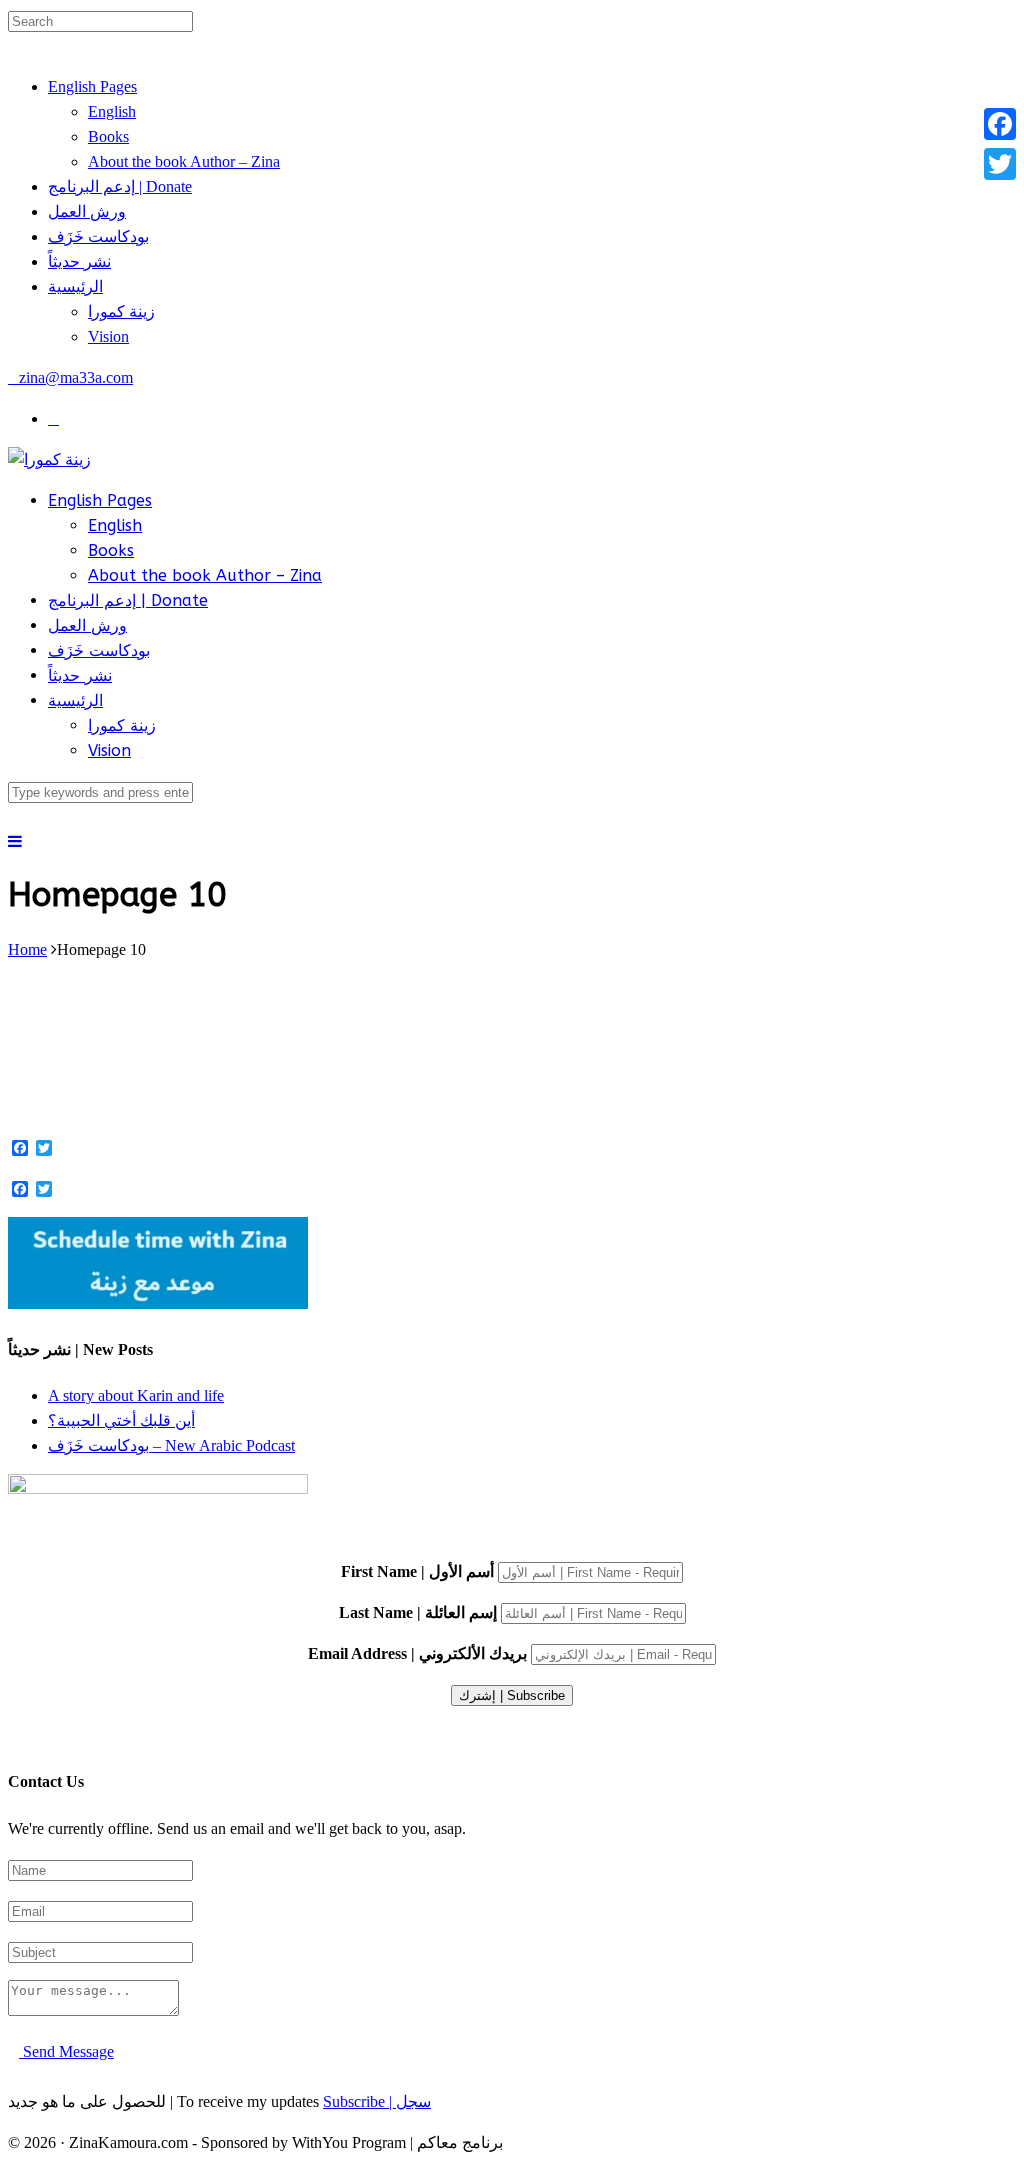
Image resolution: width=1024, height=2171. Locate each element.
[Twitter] (1000, 164)
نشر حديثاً (79, 261)
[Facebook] (1000, 124)
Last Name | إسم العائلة (418, 1612)
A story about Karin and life (136, 1395)
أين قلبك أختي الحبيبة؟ (121, 1420)
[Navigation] (15, 841)
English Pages (92, 86)
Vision (108, 336)
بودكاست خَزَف (98, 236)
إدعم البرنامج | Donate (120, 186)
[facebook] (53, 418)
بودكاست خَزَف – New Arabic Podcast (171, 1445)
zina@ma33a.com (76, 377)
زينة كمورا (121, 311)
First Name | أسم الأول (417, 1571)
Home (27, 949)
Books (108, 136)
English (112, 111)
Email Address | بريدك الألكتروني (417, 1653)
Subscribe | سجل (377, 2101)
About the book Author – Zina (184, 161)
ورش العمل (87, 211)
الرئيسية (75, 286)
